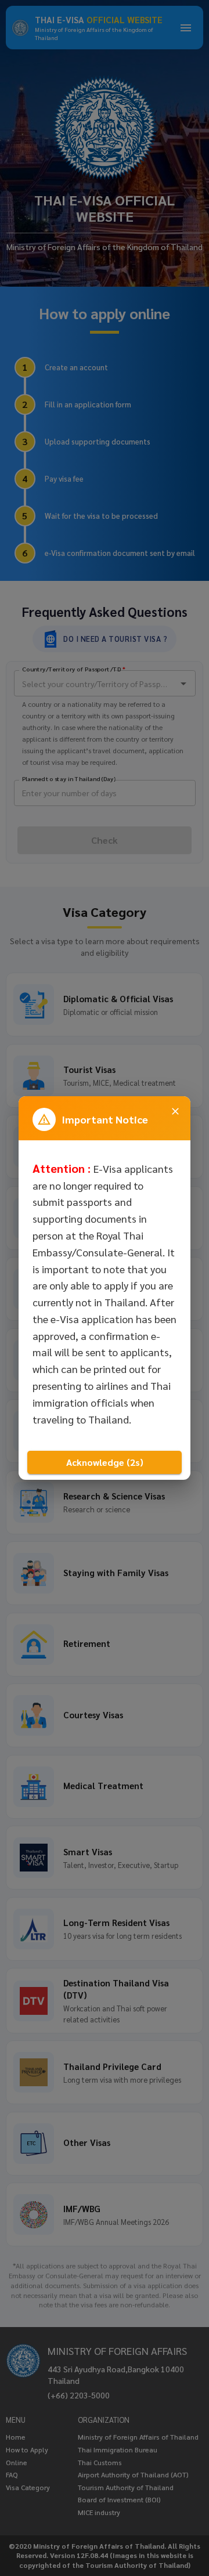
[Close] (175, 1111)
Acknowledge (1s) (105, 1462)
